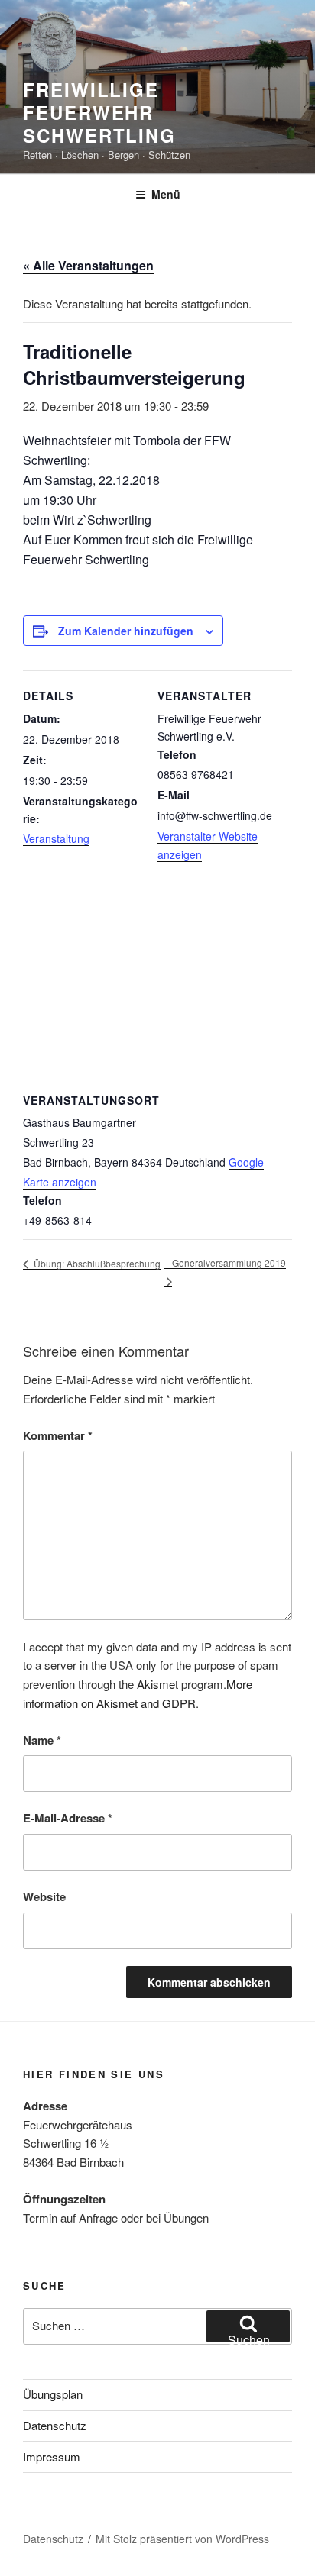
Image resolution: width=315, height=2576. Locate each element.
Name (42, 1740)
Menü (166, 194)
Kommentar (58, 1435)
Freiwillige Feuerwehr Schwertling (99, 112)
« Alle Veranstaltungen (88, 265)
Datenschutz (55, 2425)
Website (44, 1896)
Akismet (157, 1684)
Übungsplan (53, 2394)
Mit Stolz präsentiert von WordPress (182, 2539)
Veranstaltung (56, 838)
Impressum (52, 2457)
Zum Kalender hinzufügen (126, 631)
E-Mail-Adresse (68, 1818)
